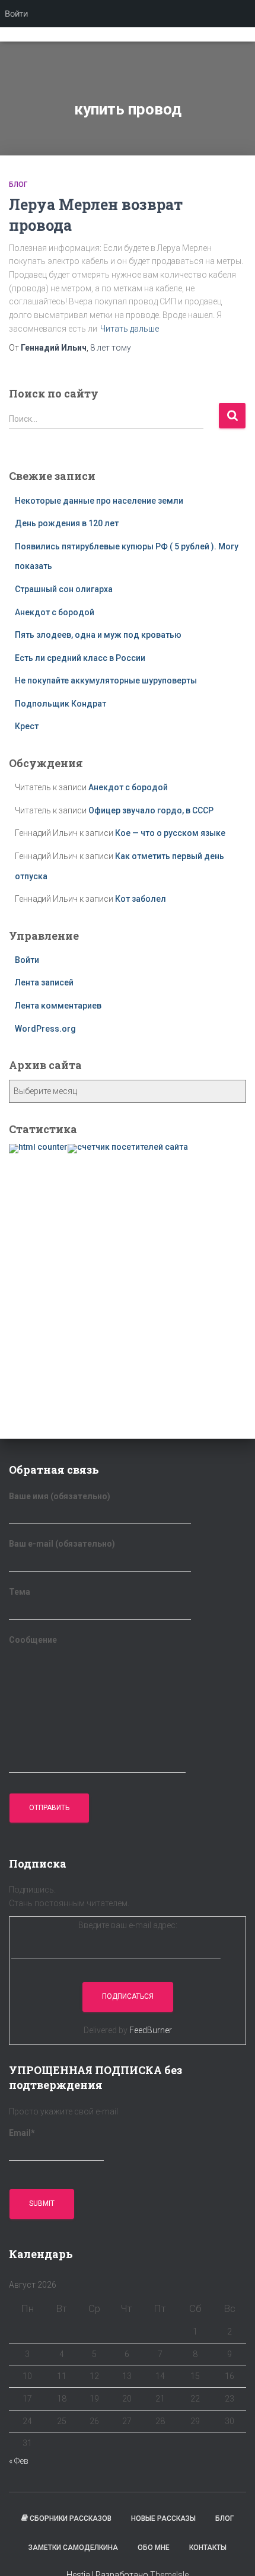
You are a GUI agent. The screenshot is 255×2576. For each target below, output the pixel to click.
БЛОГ (18, 185)
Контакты (208, 2548)
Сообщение (33, 1640)
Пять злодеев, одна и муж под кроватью (98, 635)
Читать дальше (130, 329)
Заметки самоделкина (73, 2548)
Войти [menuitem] (16, 13)
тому (111, 348)
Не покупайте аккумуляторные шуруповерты (106, 680)
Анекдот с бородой (55, 612)
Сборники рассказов (71, 2518)
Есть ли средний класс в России (80, 658)
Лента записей (44, 982)
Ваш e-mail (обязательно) (62, 1544)
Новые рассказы (163, 2518)
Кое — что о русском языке (170, 833)
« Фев (19, 2461)
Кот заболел (141, 899)
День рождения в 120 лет (67, 523)
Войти (27, 960)
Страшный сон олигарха (64, 589)
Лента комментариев (58, 1006)
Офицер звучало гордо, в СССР (151, 810)
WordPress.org (45, 1029)
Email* (22, 2133)
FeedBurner (151, 2030)
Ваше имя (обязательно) (60, 1496)
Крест (27, 726)
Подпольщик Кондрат (60, 704)
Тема (20, 1592)
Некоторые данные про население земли (99, 501)
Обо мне (154, 2548)
